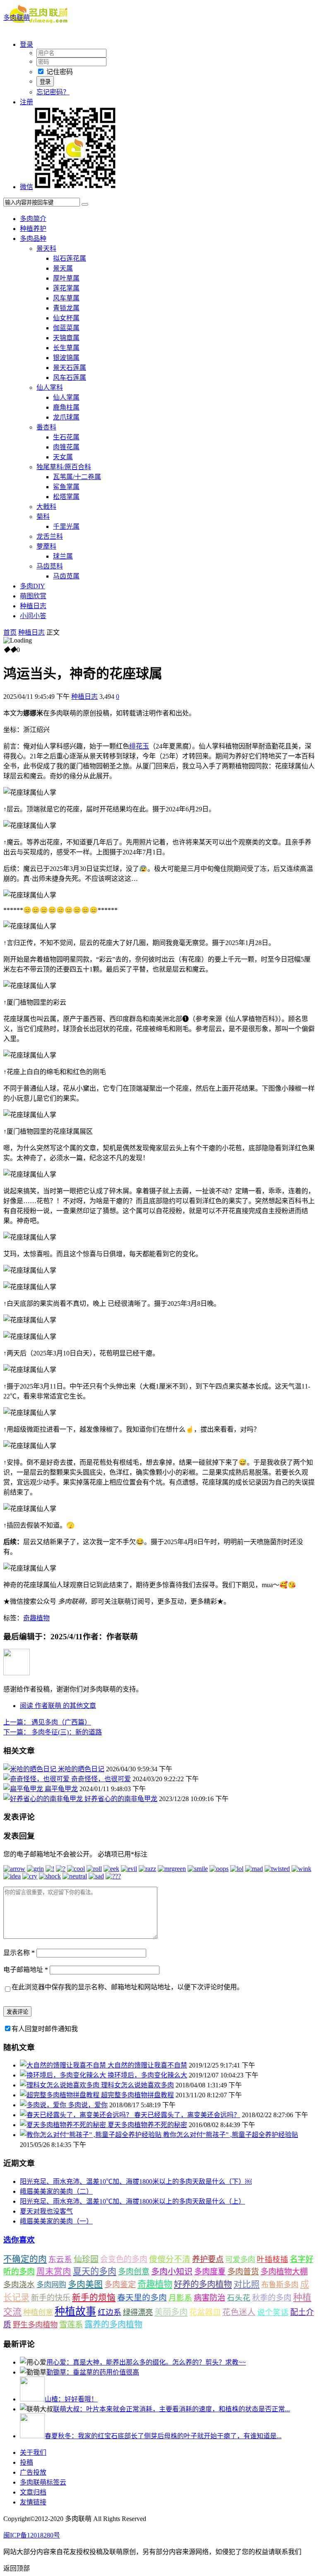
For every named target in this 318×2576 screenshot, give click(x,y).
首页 (10, 632)
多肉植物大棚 (284, 2272)
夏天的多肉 (95, 2271)
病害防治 (210, 2298)
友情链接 (33, 2502)
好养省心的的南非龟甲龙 (121, 1799)
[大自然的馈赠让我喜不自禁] (64, 2065)
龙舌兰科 (50, 536)
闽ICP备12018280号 (32, 2535)
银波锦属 (66, 358)
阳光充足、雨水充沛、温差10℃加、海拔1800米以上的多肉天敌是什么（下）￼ (136, 2181)
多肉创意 (134, 2272)
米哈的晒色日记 (81, 1769)
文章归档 (33, 2492)
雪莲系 (71, 2325)
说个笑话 (273, 2312)
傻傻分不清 (170, 2259)
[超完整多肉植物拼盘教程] (60, 2095)
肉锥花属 (66, 447)
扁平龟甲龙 (61, 1789)
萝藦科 (46, 546)
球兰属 (63, 556)
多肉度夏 (210, 2272)
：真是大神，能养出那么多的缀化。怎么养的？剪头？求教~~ (146, 2362)
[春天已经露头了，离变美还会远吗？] (77, 2115)
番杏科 (46, 427)
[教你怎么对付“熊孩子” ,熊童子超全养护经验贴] (92, 2135)
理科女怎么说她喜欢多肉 (137, 2085)
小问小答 (33, 616)
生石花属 (66, 437)
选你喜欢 (19, 2240)
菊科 (43, 517)
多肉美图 (85, 2284)
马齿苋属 (66, 576)
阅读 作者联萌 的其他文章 (58, 1706)
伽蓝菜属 (66, 328)
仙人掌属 (66, 397)
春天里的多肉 (142, 2298)
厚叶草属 (66, 278)
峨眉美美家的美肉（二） (56, 2191)
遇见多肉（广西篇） (47, 1722)
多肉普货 (243, 2272)
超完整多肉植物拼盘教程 (137, 2095)
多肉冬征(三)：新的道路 (53, 1732)
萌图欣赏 (33, 596)
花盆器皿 (205, 2312)
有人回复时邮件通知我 (45, 2029)
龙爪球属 (66, 417)
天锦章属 (66, 338)
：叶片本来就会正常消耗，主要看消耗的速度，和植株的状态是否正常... (171, 2409)
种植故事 (75, 2311)
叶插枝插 (272, 2259)
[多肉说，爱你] (44, 2105)
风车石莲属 (70, 378)
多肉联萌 (17, 18)
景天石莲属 (70, 368)
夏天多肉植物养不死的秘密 (147, 2125)
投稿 (26, 2462)
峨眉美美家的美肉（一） (56, 2221)
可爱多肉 (240, 2259)
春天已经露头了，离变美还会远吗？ (187, 2115)
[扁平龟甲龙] (24, 1789)
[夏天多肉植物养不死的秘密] (64, 2125)
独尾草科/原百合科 (64, 467)
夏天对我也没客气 (46, 2211)
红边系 (110, 2312)
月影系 (180, 2298)
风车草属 (66, 298)
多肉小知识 (172, 2271)
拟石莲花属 (70, 258)
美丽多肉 (171, 2312)
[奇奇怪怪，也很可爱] (37, 1779)
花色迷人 (239, 2312)
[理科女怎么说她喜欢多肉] (60, 2085)
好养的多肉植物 (203, 2284)
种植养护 (33, 229)
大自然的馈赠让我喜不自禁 (147, 2065)
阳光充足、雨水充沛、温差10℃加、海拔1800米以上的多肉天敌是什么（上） (132, 2201)
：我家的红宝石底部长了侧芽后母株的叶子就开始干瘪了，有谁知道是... (163, 2436)
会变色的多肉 (124, 2259)
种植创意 (38, 2312)
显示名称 (19, 1953)
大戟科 (46, 507)
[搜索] (85, 204)
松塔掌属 (66, 497)
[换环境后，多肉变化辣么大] (64, 2075)
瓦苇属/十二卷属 (77, 477)
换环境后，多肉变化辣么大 (147, 2075)
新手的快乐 (51, 2298)
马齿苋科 (50, 566)
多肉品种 (33, 239)
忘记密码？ (53, 92)
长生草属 (66, 348)
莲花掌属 (66, 288)
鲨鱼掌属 (66, 487)
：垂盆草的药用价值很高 (93, 2372)
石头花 (239, 2298)
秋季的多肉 (272, 2298)
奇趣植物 (36, 1618)
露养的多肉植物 (113, 2324)
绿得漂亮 (138, 2312)
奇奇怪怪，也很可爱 (101, 1779)
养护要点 (208, 2259)
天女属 (63, 457)
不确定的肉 (25, 2259)
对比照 (247, 2284)
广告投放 (33, 2472)
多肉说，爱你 (88, 2105)
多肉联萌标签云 (43, 2482)
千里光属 (66, 526)
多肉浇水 (19, 2285)
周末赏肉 (54, 2271)
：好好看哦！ (71, 2399)
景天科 (46, 248)
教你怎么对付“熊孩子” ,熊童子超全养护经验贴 (231, 2135)
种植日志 (33, 606)
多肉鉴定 (120, 2285)
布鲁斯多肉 (280, 2285)
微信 (26, 187)
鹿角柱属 (66, 407)
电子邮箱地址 (26, 1970)
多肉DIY (33, 586)
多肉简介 (33, 219)
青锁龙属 (66, 308)
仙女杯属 (66, 318)
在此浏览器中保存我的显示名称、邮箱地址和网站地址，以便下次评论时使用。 (128, 1987)
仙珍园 (86, 2259)
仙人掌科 (50, 387)
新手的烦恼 (94, 2298)
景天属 (63, 268)
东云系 (60, 2259)
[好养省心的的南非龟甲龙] (44, 1799)
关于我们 (33, 2452)
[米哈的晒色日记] (31, 1769)
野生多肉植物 (35, 2325)
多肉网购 (51, 2285)
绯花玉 (139, 746)
